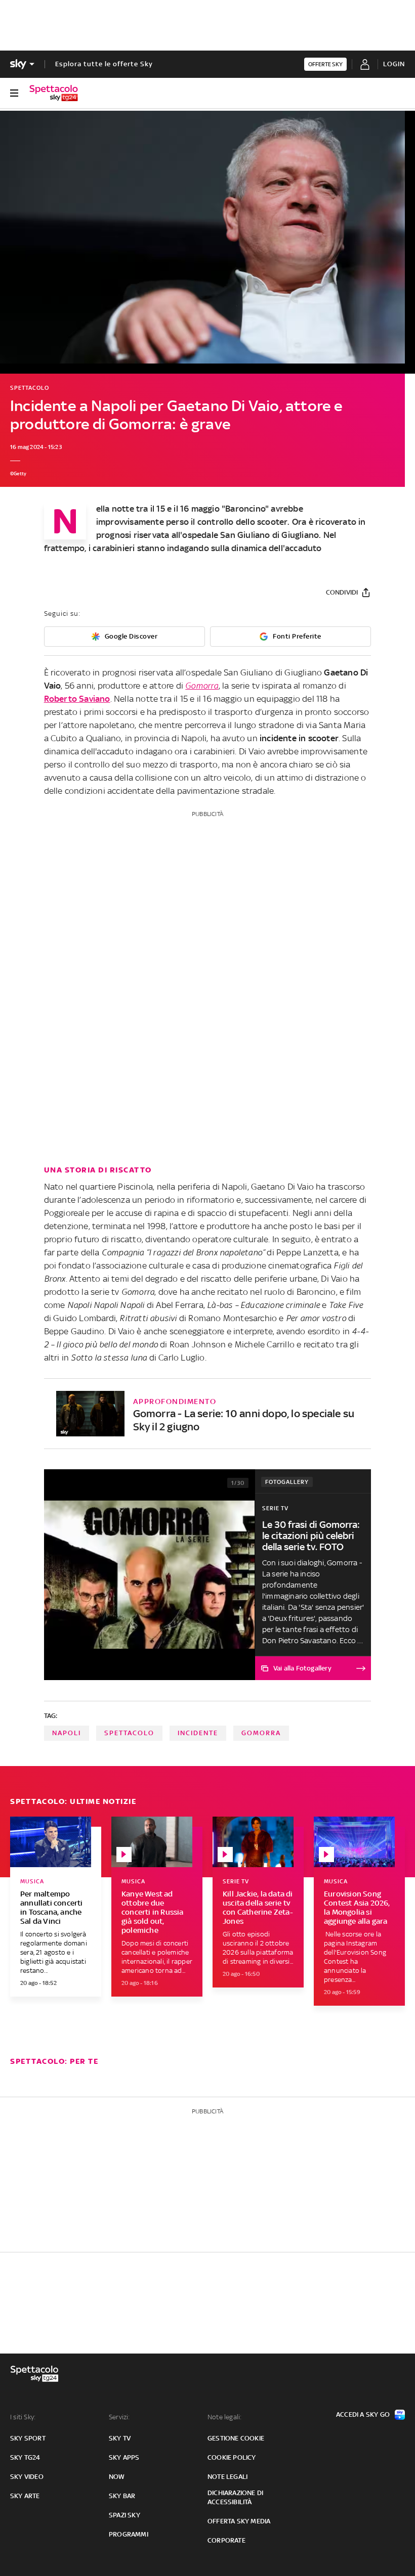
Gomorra (202, 686)
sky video (27, 2477)
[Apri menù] (14, 93)
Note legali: (224, 2417)
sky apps (124, 2457)
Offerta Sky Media (239, 2521)
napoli (67, 1733)
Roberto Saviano (77, 699)
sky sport (28, 2438)
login (394, 64)
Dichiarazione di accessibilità (235, 2497)
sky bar (122, 2496)
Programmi (129, 2534)
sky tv (120, 2438)
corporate (226, 2540)
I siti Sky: (23, 2417)
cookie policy (232, 2457)
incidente (198, 1733)
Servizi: (119, 2417)
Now (117, 2477)
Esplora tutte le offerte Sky (104, 64)
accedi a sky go (363, 2414)
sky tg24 (25, 2457)
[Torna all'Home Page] (54, 93)
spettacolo (129, 1733)
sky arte (25, 2496)
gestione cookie (236, 2438)
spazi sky (124, 2515)
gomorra (261, 1733)
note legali (227, 2477)
